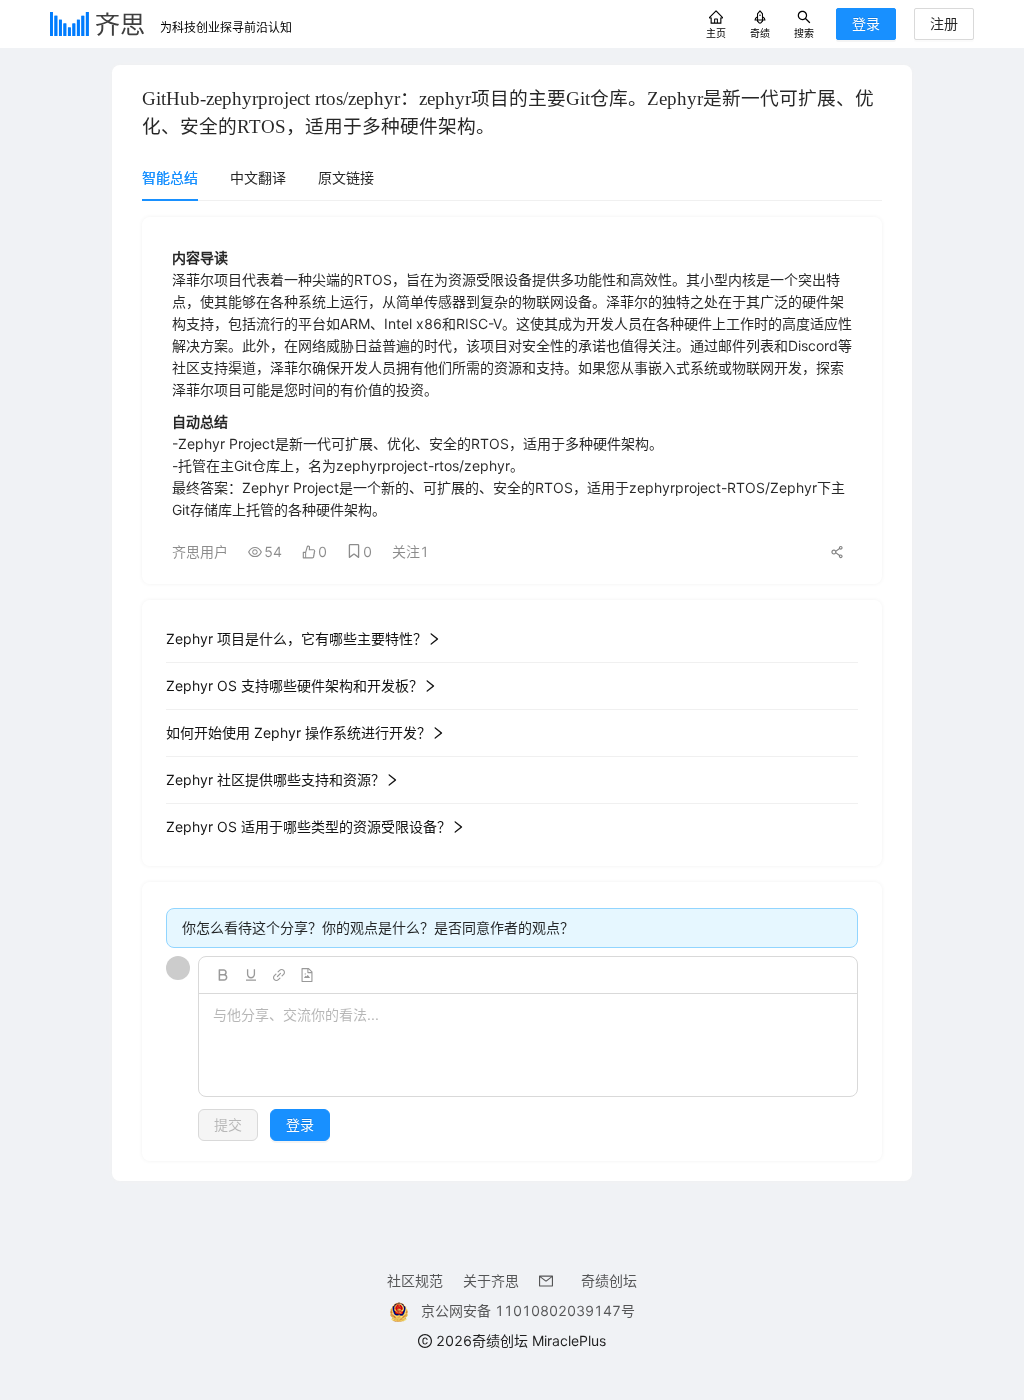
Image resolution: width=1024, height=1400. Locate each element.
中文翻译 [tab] (258, 177)
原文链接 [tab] (346, 177)
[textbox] (528, 1046)
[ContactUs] (550, 1280)
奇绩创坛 (609, 1280)
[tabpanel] (512, 689)
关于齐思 (491, 1280)
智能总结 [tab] (170, 177)
